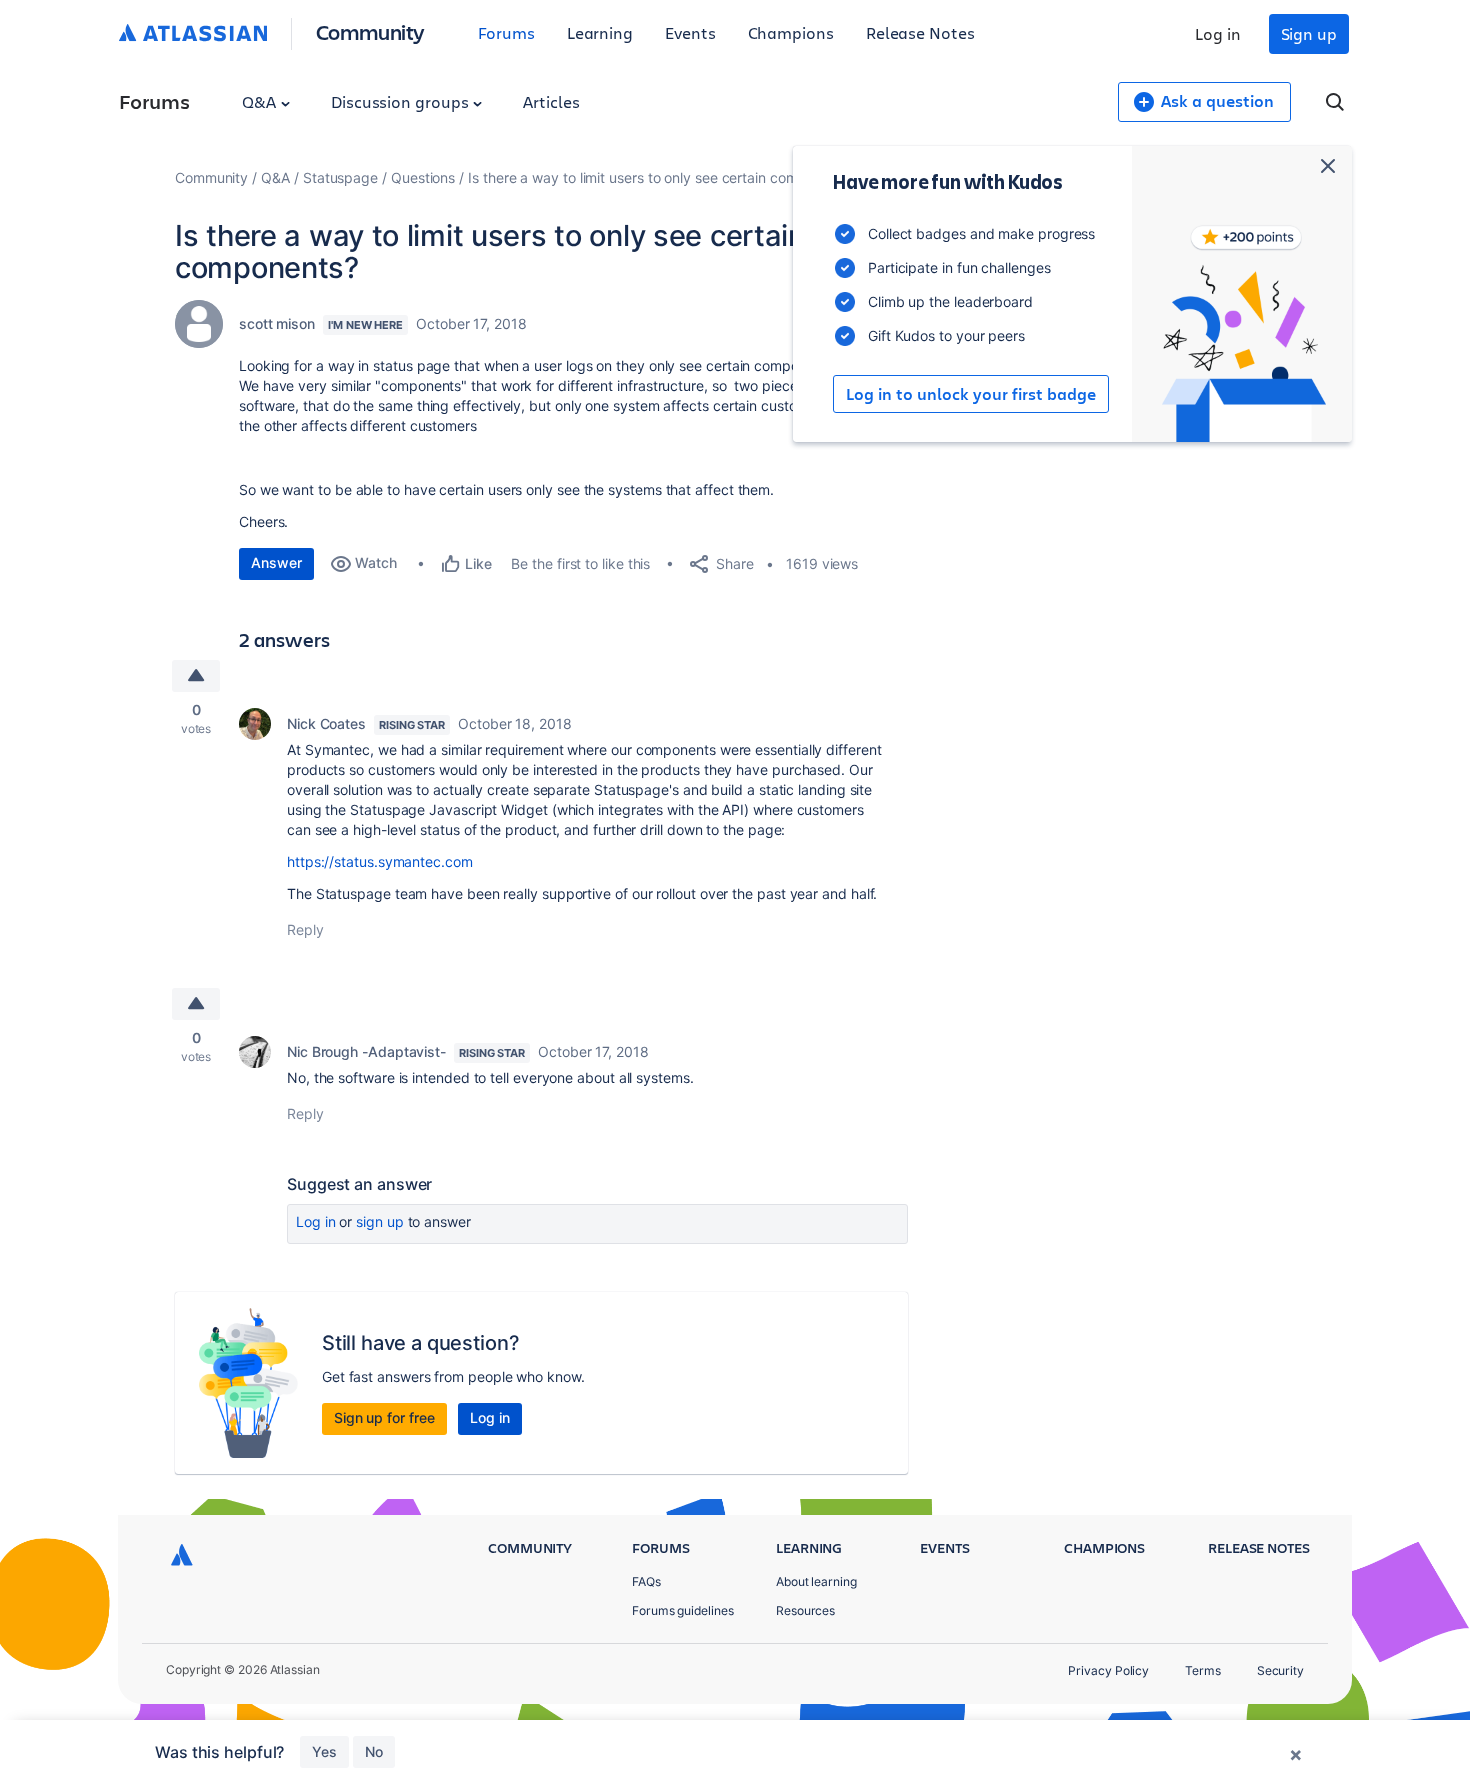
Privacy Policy (1108, 1670)
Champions (791, 32)
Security (1280, 1670)
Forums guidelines (683, 1610)
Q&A (261, 101)
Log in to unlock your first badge (971, 394)
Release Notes (920, 32)
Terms (1203, 1670)
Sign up (1309, 33)
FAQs (646, 1581)
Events (690, 32)
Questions (423, 177)
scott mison (277, 323)
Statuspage (340, 177)
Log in (1218, 33)
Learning (600, 32)
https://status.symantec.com (380, 861)
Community (370, 31)
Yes (324, 1751)
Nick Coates (326, 723)
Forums (506, 32)
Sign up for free (384, 1417)
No (374, 1751)
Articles (551, 101)
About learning (816, 1581)
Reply (305, 929)
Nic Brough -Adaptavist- (366, 1051)
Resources (805, 1610)
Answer (276, 562)
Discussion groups (402, 101)
